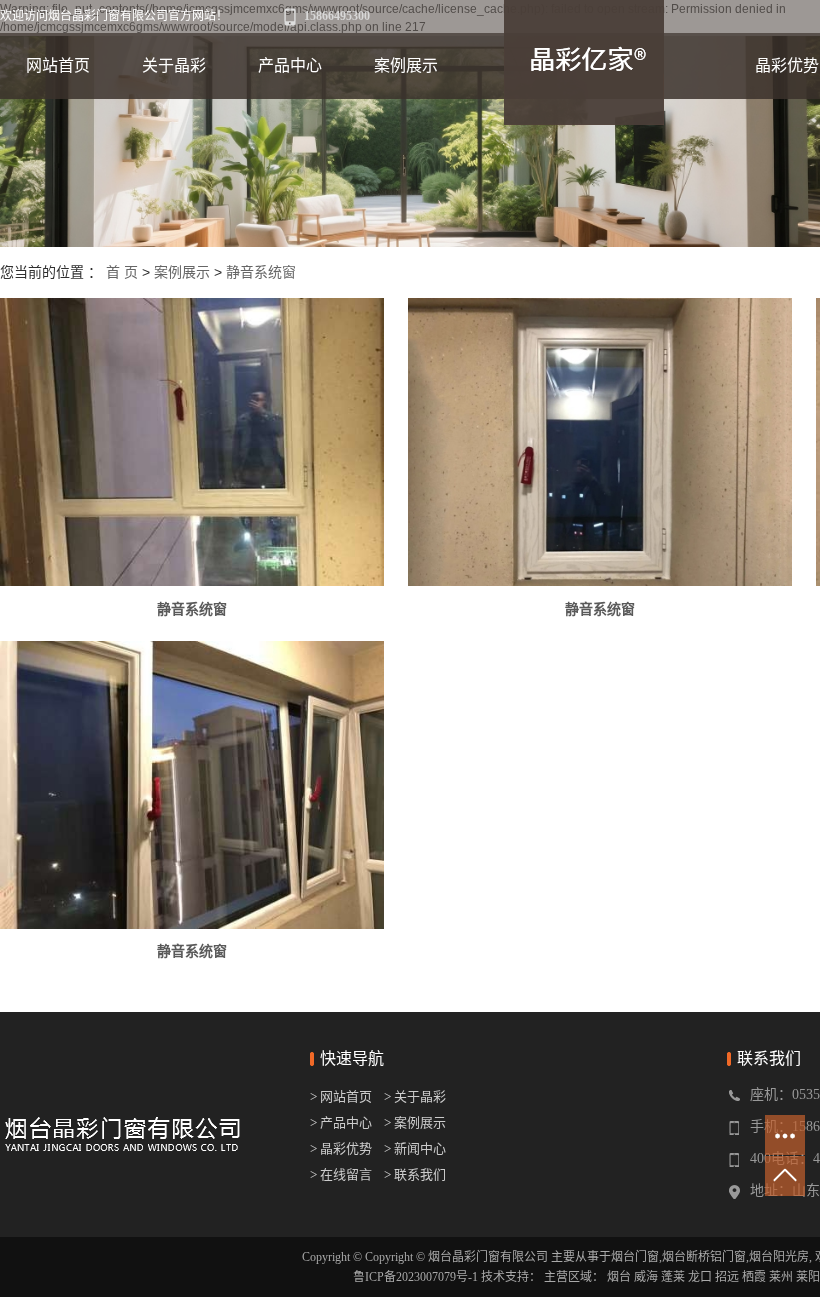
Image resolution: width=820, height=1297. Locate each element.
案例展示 (406, 65)
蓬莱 (673, 1277)
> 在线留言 (341, 1174)
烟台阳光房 (779, 1257)
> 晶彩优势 (341, 1148)
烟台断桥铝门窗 (704, 1257)
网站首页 (58, 65)
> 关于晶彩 (415, 1096)
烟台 (619, 1277)
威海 (646, 1277)
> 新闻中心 (415, 1148)
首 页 (122, 272)
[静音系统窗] (192, 442)
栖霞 (754, 1277)
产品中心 (290, 65)
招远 (727, 1277)
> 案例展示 (415, 1122)
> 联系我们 (415, 1174)
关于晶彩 (174, 65)
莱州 (781, 1277)
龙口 (700, 1277)
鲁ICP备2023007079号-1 (415, 1277)
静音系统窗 (261, 272)
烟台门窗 (635, 1257)
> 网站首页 (342, 1096)
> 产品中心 (341, 1122)
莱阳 (808, 1277)
